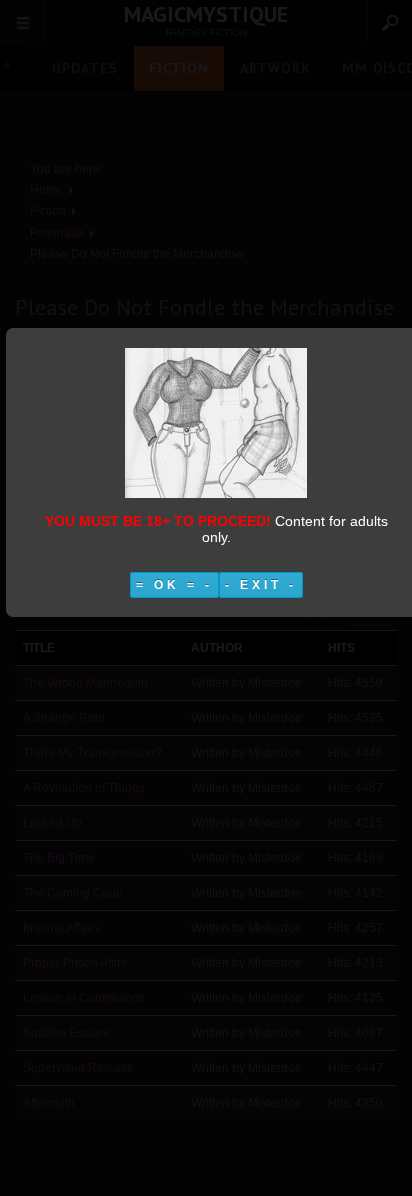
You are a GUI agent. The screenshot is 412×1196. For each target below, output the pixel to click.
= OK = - (174, 585)
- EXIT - (261, 585)
